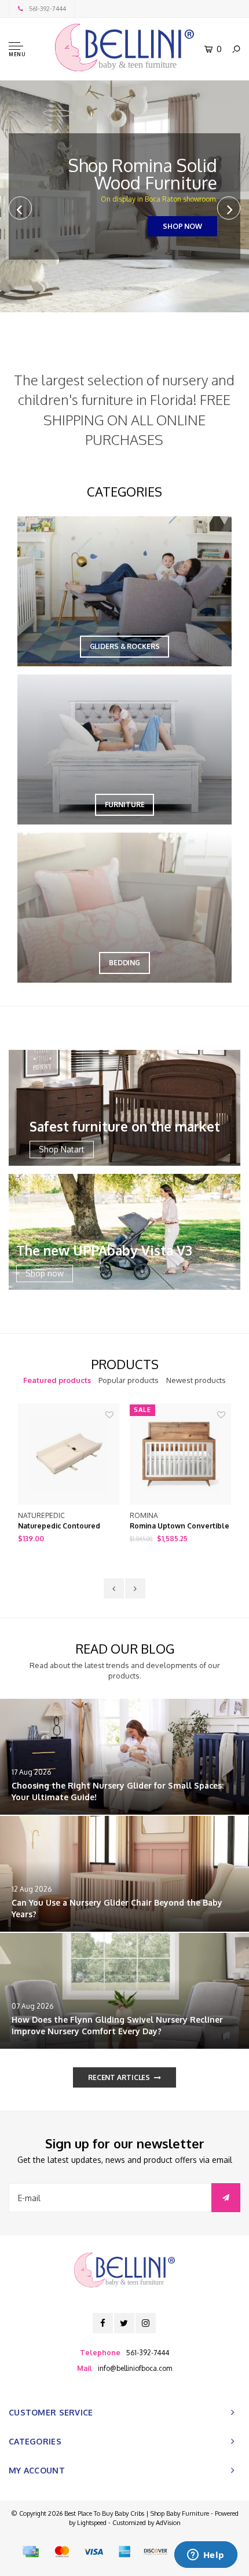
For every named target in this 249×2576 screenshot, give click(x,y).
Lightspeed (92, 2523)
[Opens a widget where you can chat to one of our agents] (206, 2556)
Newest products (196, 1380)
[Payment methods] (31, 2552)
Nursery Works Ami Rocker (175, 1526)
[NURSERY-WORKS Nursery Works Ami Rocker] (180, 1454)
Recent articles (119, 2077)
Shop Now (182, 226)
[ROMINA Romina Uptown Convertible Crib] (69, 1454)
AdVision (168, 2523)
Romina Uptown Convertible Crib (68, 1527)
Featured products (57, 1380)
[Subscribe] (226, 2198)
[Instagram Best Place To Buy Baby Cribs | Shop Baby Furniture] (146, 2323)
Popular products (129, 1380)
